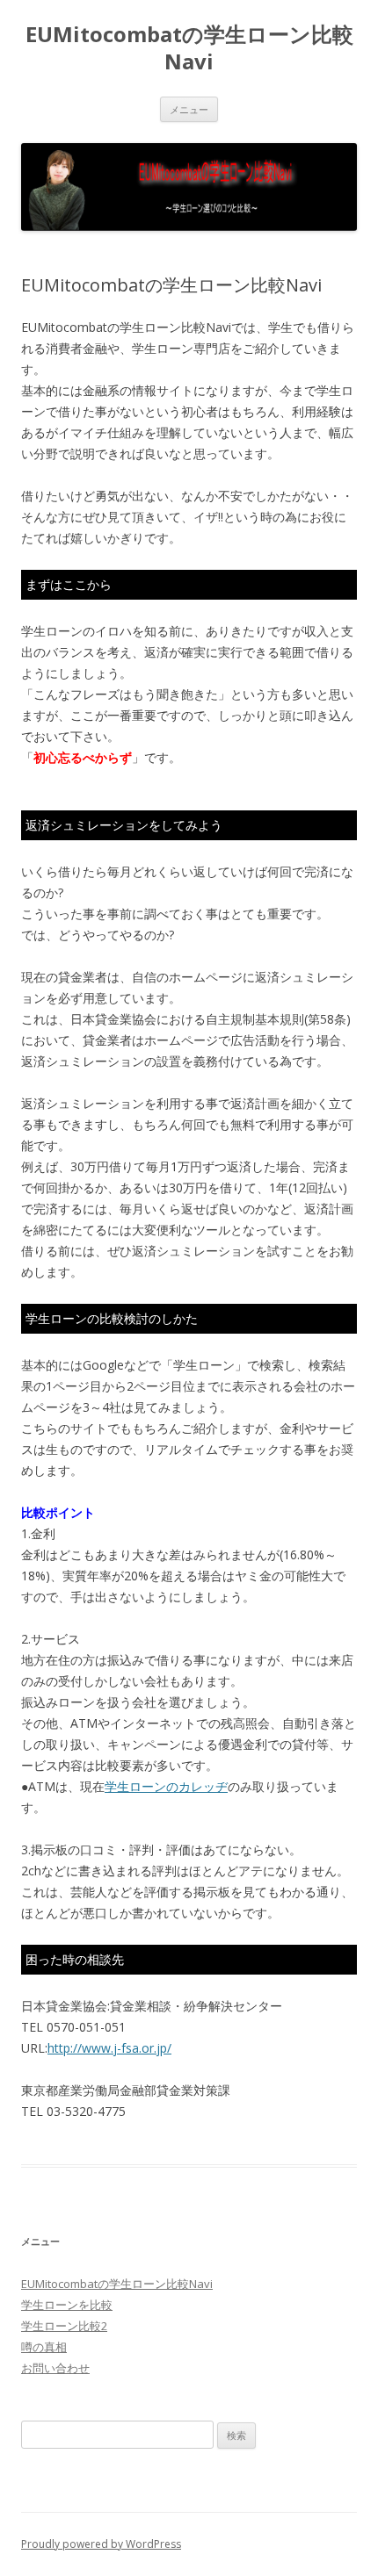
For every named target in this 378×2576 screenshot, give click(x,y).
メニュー (189, 109)
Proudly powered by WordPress (101, 2544)
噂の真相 (44, 2347)
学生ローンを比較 (67, 2305)
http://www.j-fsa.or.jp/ (109, 2048)
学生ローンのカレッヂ (166, 1786)
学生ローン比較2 (64, 2326)
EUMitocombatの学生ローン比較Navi (189, 48)
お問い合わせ (55, 2368)
